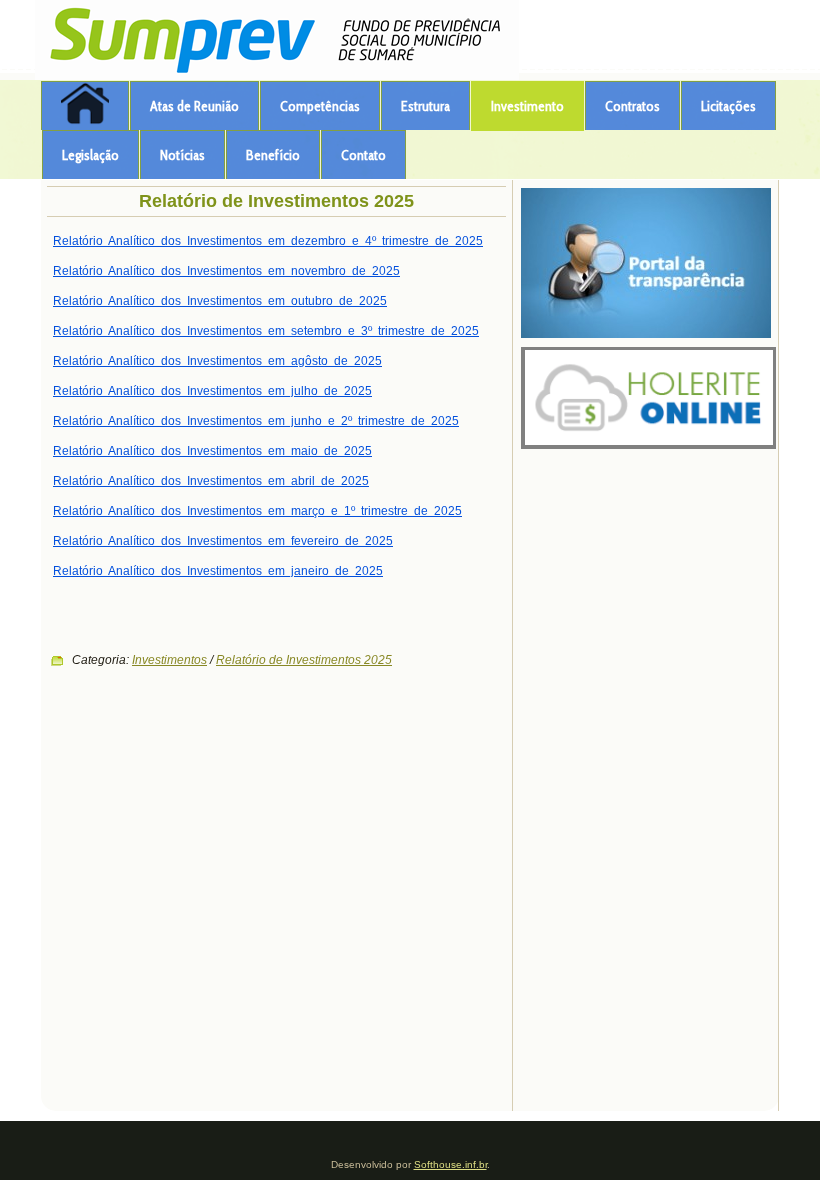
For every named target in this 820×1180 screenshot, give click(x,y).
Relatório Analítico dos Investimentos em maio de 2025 (212, 451)
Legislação (90, 155)
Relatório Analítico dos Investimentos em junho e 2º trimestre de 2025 (256, 421)
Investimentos (169, 660)
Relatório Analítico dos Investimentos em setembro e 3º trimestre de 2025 (266, 331)
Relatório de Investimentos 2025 (276, 201)
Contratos (632, 106)
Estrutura (425, 106)
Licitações (728, 106)
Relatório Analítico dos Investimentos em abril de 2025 (211, 481)
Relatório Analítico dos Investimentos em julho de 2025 (212, 391)
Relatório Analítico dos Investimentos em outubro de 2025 (220, 301)
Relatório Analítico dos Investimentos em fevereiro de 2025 (223, 541)
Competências (320, 106)
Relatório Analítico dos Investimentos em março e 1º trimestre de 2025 (257, 511)
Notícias (182, 155)
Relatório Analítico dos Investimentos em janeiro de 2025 (218, 571)
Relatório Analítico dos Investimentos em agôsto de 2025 (217, 361)
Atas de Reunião (194, 106)
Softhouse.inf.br (450, 1164)
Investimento (527, 106)
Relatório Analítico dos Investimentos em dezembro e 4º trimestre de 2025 (268, 241)
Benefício (273, 155)
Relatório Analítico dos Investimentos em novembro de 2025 (226, 271)
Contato (363, 155)
